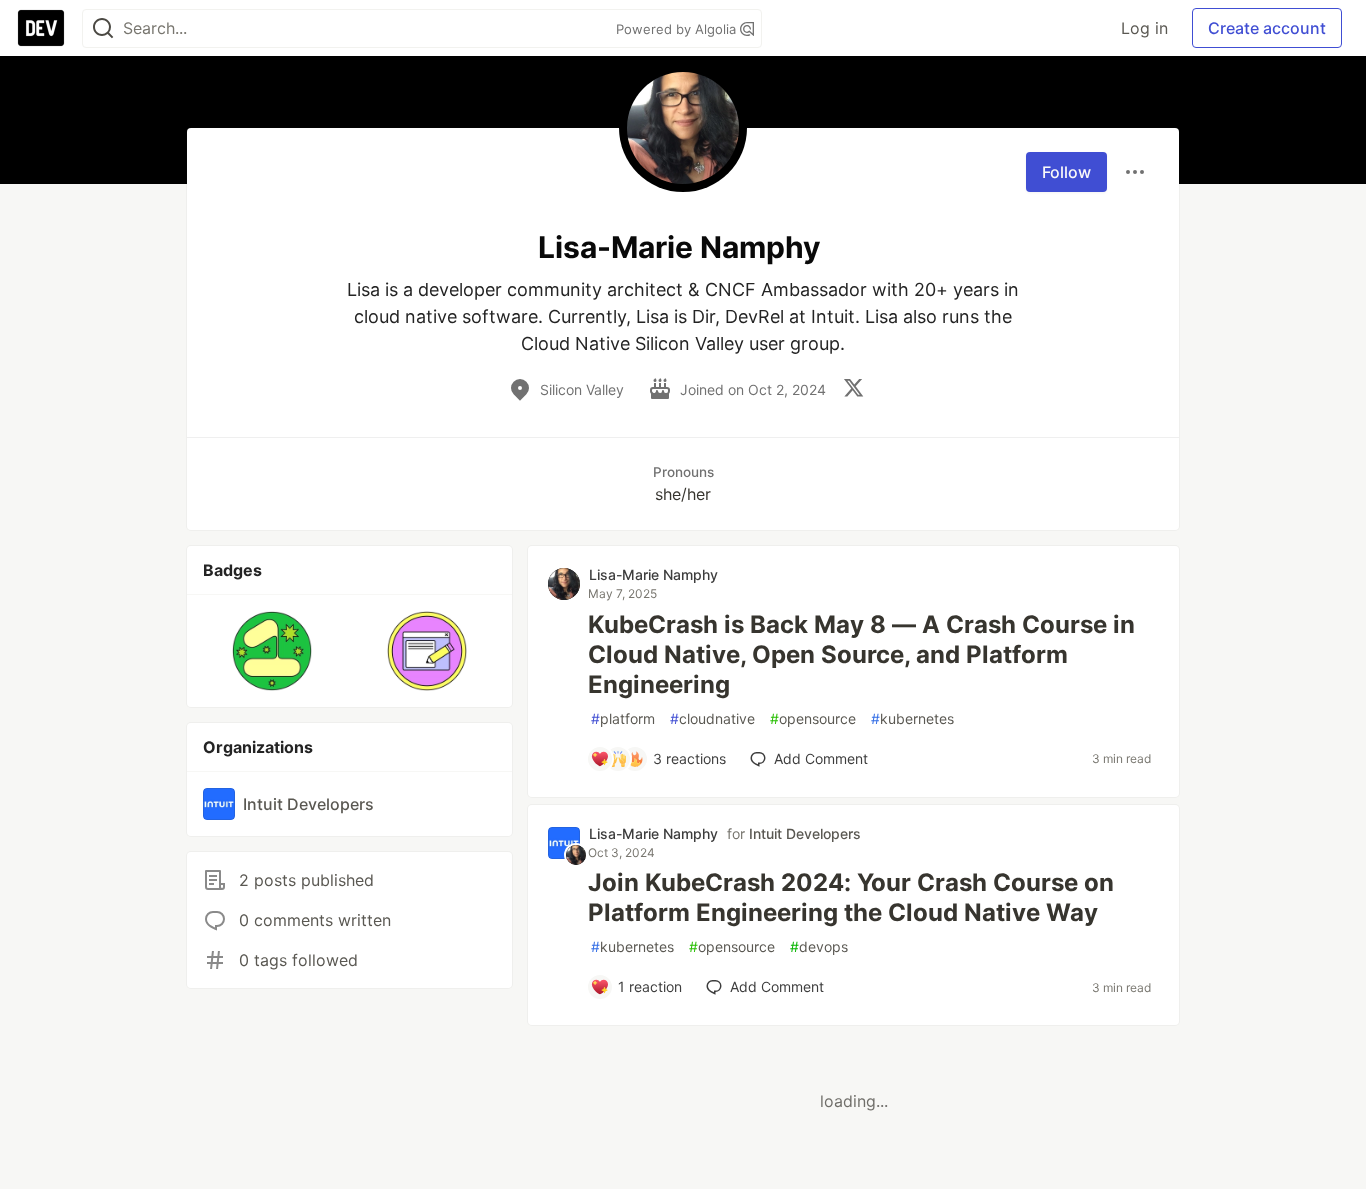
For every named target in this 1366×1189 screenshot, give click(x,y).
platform (623, 718)
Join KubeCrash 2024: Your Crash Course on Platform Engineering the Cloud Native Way (851, 897)
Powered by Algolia (678, 29)
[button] (272, 651)
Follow (1066, 172)
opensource (813, 718)
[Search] (103, 28)
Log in (1144, 28)
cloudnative (712, 718)
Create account (1267, 28)
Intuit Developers (805, 833)
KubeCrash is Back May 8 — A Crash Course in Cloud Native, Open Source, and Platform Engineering (861, 654)
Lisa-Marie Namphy (653, 574)
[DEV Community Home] (41, 28)
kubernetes (912, 718)
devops (819, 946)
